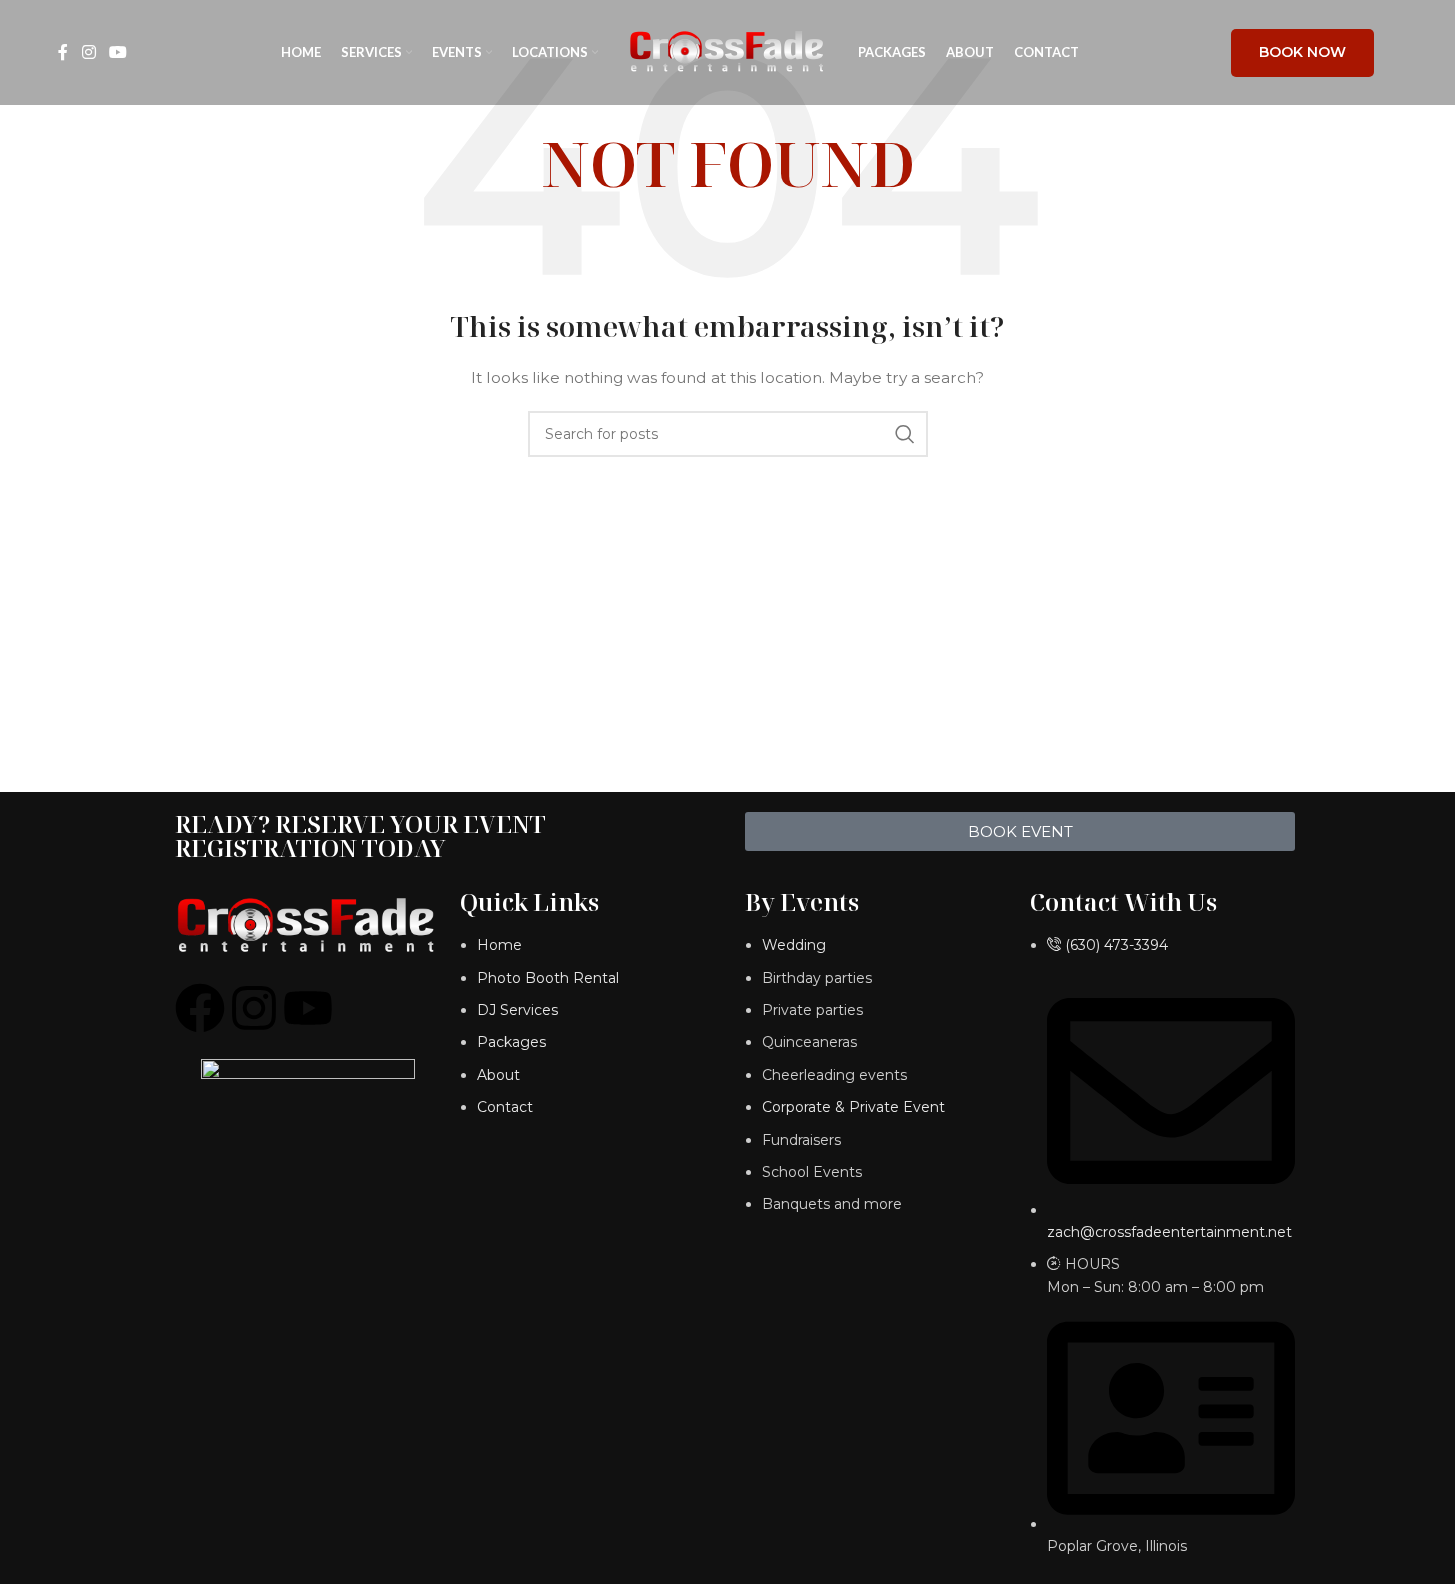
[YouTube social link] (118, 52)
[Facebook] (200, 1008)
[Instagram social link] (88, 52)
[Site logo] (728, 51)
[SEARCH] (905, 434)
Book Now (1302, 52)
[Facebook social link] (63, 52)
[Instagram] (254, 1008)
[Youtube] (308, 1008)
